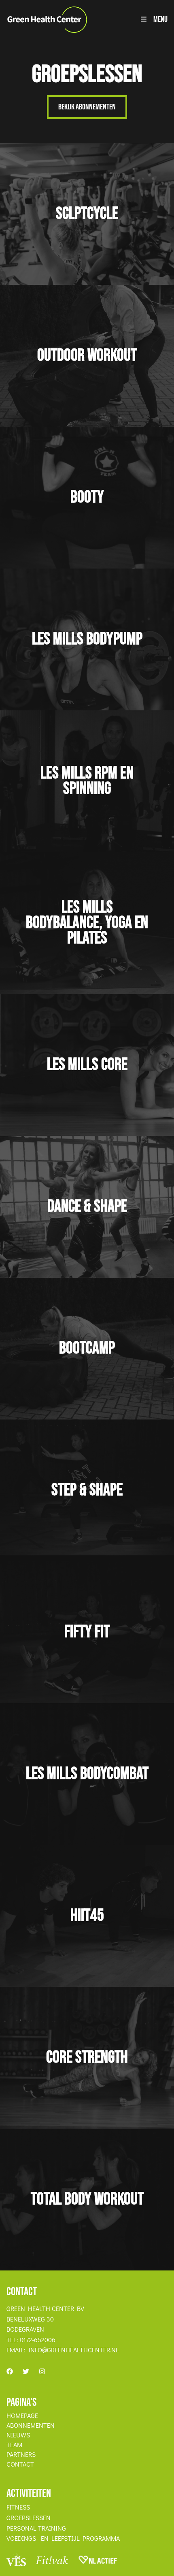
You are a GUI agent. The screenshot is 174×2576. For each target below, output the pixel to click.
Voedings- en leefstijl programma (63, 2538)
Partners (21, 2454)
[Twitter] (26, 2371)
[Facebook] (10, 2371)
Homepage (22, 2416)
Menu (160, 19)
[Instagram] (42, 2371)
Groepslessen (29, 2518)
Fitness (18, 2507)
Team (14, 2445)
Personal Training (36, 2528)
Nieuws (18, 2435)
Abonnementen (31, 2425)
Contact (20, 2464)
